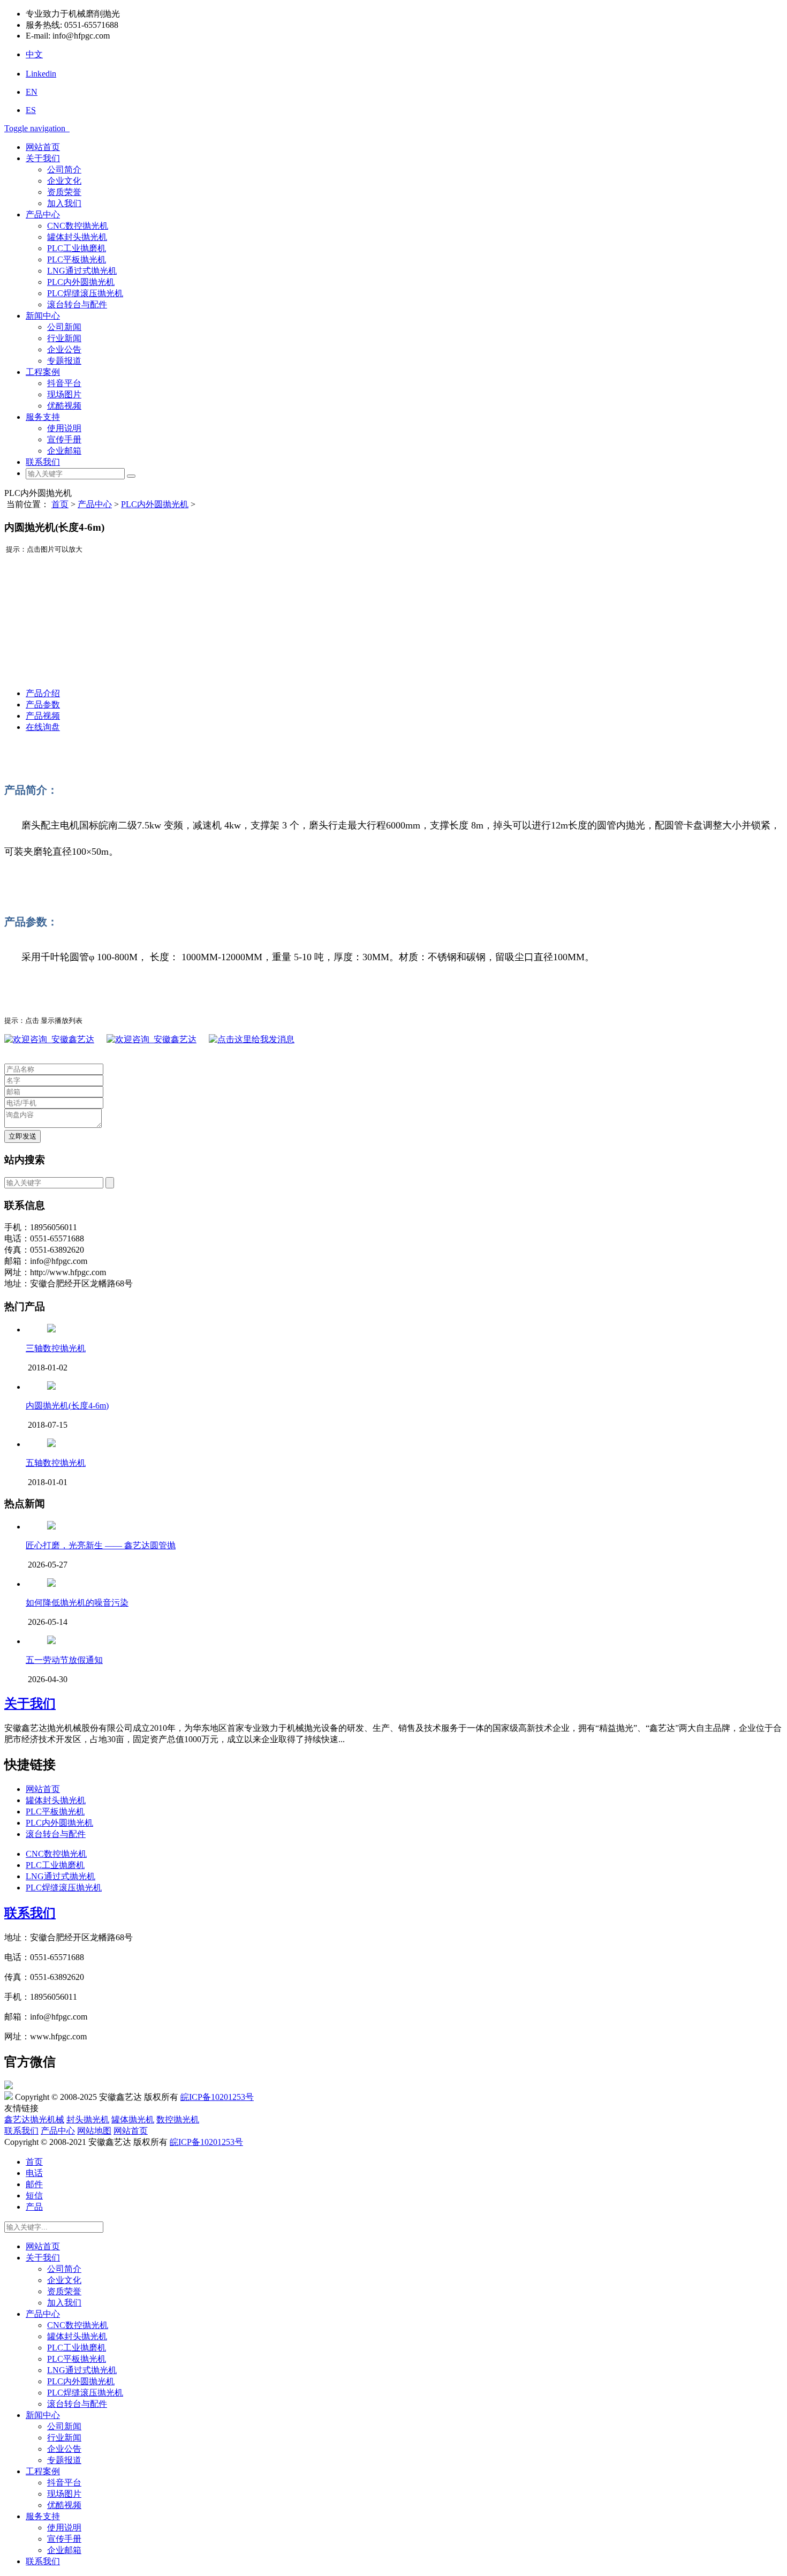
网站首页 (43, 147)
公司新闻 (64, 327)
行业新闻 (64, 338)
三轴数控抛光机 (56, 1348)
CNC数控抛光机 (78, 226)
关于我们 (43, 158)
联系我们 (43, 462)
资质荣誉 (64, 192)
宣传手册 (64, 439)
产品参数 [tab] (43, 705)
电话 (34, 2173)
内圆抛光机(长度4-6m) (67, 1406)
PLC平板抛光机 (77, 259)
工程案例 (43, 372)
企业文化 (64, 181)
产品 (34, 2207)
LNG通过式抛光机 (82, 271)
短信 (34, 2195)
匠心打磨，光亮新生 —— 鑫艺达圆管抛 (101, 1545)
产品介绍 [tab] (43, 693)
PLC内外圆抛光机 (81, 282)
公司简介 (64, 170)
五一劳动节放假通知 (64, 1660)
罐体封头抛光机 (77, 237)
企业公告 (64, 349)
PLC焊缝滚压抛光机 (85, 293)
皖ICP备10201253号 (217, 2097)
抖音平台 (64, 383)
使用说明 (64, 428)
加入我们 (64, 203)
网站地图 (94, 2131)
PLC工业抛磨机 (77, 248)
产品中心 (43, 214)
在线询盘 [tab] (43, 727)
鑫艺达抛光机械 (34, 2119)
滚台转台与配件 (77, 304)
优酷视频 (64, 406)
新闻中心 (43, 316)
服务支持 (43, 417)
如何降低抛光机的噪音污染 (77, 1603)
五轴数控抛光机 (56, 1463)
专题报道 (64, 361)
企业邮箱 (64, 451)
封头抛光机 (88, 2119)
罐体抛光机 (133, 2119)
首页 (60, 504)
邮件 (34, 2184)
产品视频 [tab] (43, 716)
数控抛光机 (178, 2119)
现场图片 (64, 394)
